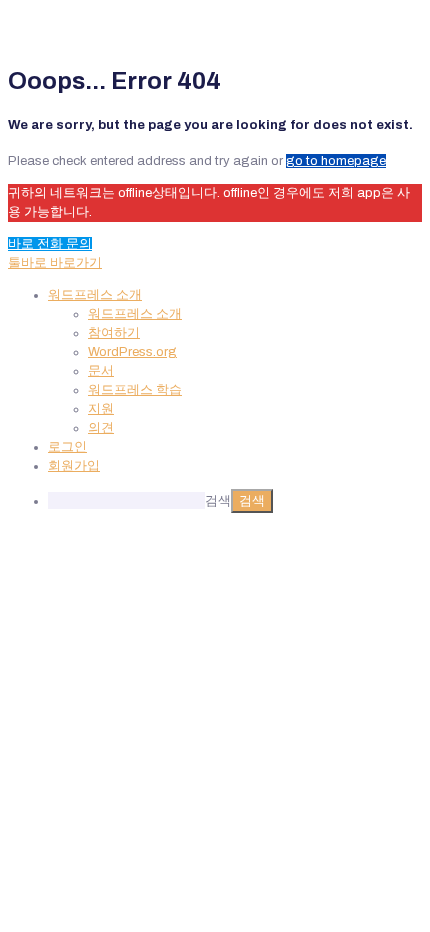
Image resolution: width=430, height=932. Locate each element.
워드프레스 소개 (135, 314)
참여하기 (114, 333)
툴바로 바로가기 (55, 263)
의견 (101, 428)
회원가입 (74, 466)
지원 (101, 409)
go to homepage (336, 161)
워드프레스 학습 (135, 390)
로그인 (67, 447)
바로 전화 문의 (50, 244)
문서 (101, 371)
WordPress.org (132, 352)
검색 (218, 501)
